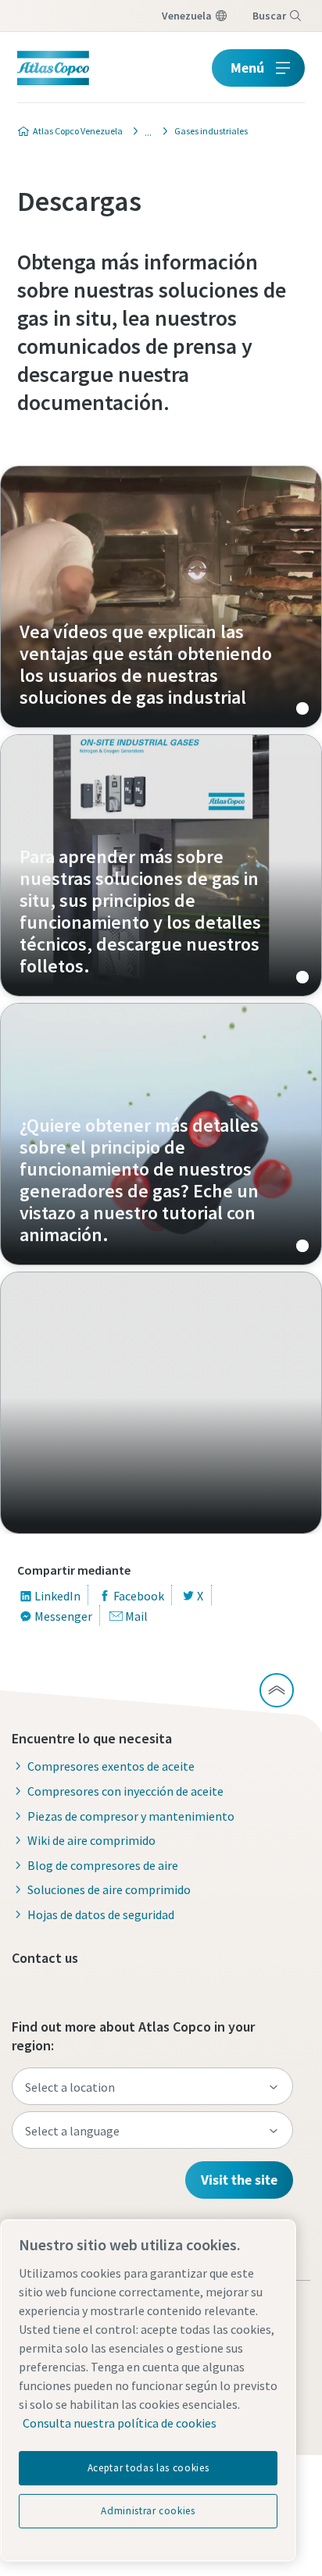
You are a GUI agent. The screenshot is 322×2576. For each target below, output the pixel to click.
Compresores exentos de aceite (111, 1766)
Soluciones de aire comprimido (109, 1889)
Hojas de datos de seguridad (101, 1914)
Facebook (139, 1596)
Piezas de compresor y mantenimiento (131, 1816)
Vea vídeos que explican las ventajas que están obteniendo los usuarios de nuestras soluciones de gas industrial (161, 597)
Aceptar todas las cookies (148, 2468)
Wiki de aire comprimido (91, 1840)
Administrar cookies (148, 2511)
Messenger (63, 1616)
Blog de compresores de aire (103, 1865)
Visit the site (239, 2180)
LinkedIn (57, 1596)
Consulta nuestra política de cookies (120, 2423)
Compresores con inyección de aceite (125, 1791)
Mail (136, 1616)
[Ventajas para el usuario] (144, 131)
